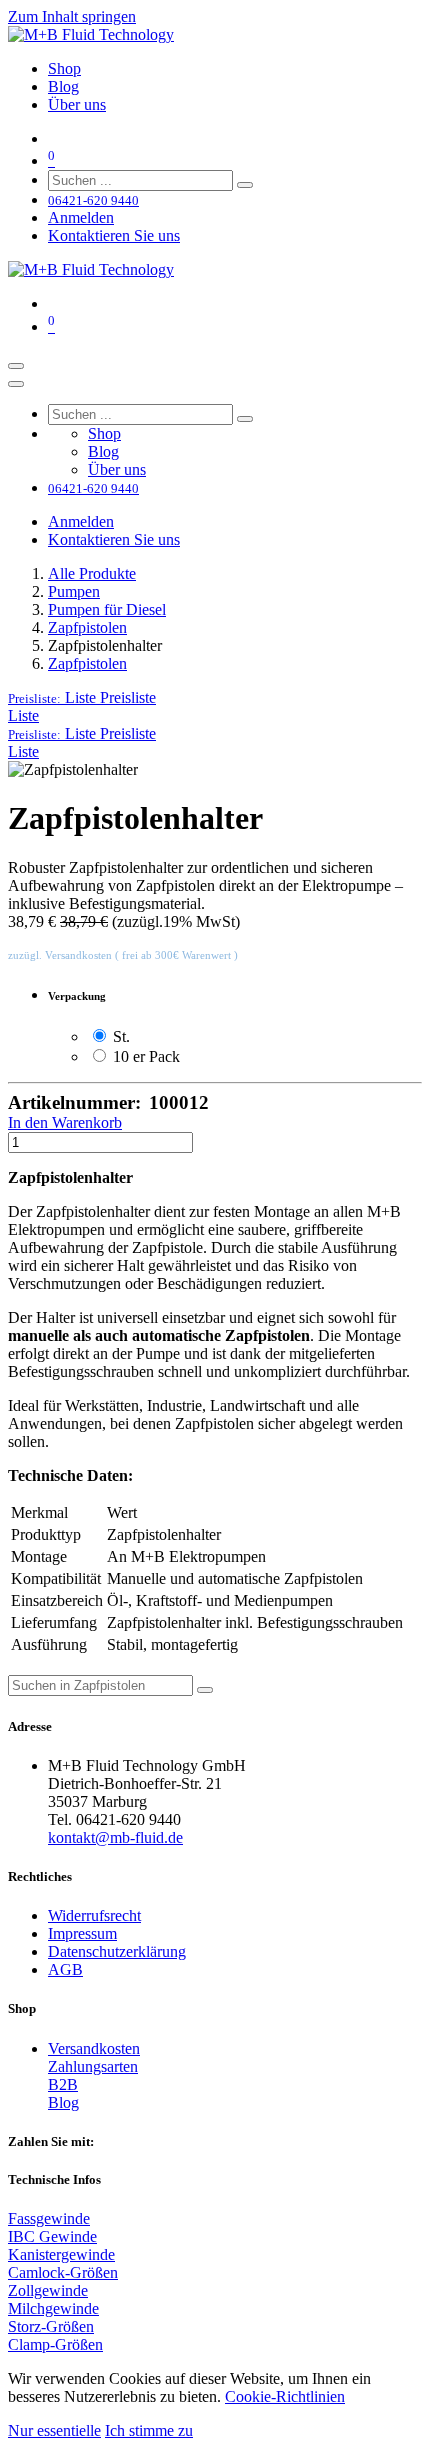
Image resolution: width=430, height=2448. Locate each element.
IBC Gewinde (52, 2236)
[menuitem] (64, 68)
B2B (63, 2084)
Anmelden (81, 217)
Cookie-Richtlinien (285, 2396)
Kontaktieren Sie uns (114, 235)
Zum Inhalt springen (72, 16)
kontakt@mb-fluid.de (115, 1837)
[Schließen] (16, 384)
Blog (63, 2102)
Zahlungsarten (93, 2066)
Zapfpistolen (87, 627)
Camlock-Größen (63, 2272)
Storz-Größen (51, 2326)
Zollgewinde (48, 2290)
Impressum (82, 1933)
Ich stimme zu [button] (149, 2430)
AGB (65, 1969)
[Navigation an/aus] (16, 366)
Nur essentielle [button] (54, 2430)
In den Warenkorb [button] (65, 1122)
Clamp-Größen (55, 2344)
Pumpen (74, 591)
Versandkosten (94, 2048)
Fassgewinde (49, 2218)
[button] (82, 697)
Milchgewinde (53, 2308)
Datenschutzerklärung (117, 1951)
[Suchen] (245, 185)
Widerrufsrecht (94, 1915)
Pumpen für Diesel (107, 609)
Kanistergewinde (61, 2254)
